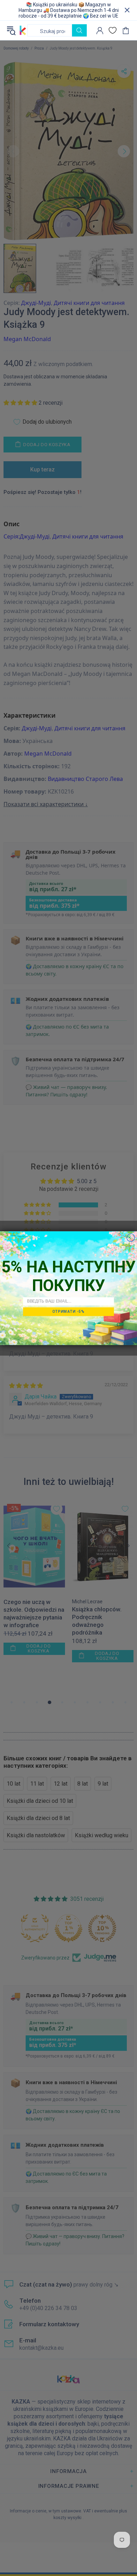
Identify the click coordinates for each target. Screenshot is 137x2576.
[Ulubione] (113, 30)
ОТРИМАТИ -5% (68, 1311)
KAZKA (23, 30)
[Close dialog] (131, 1237)
